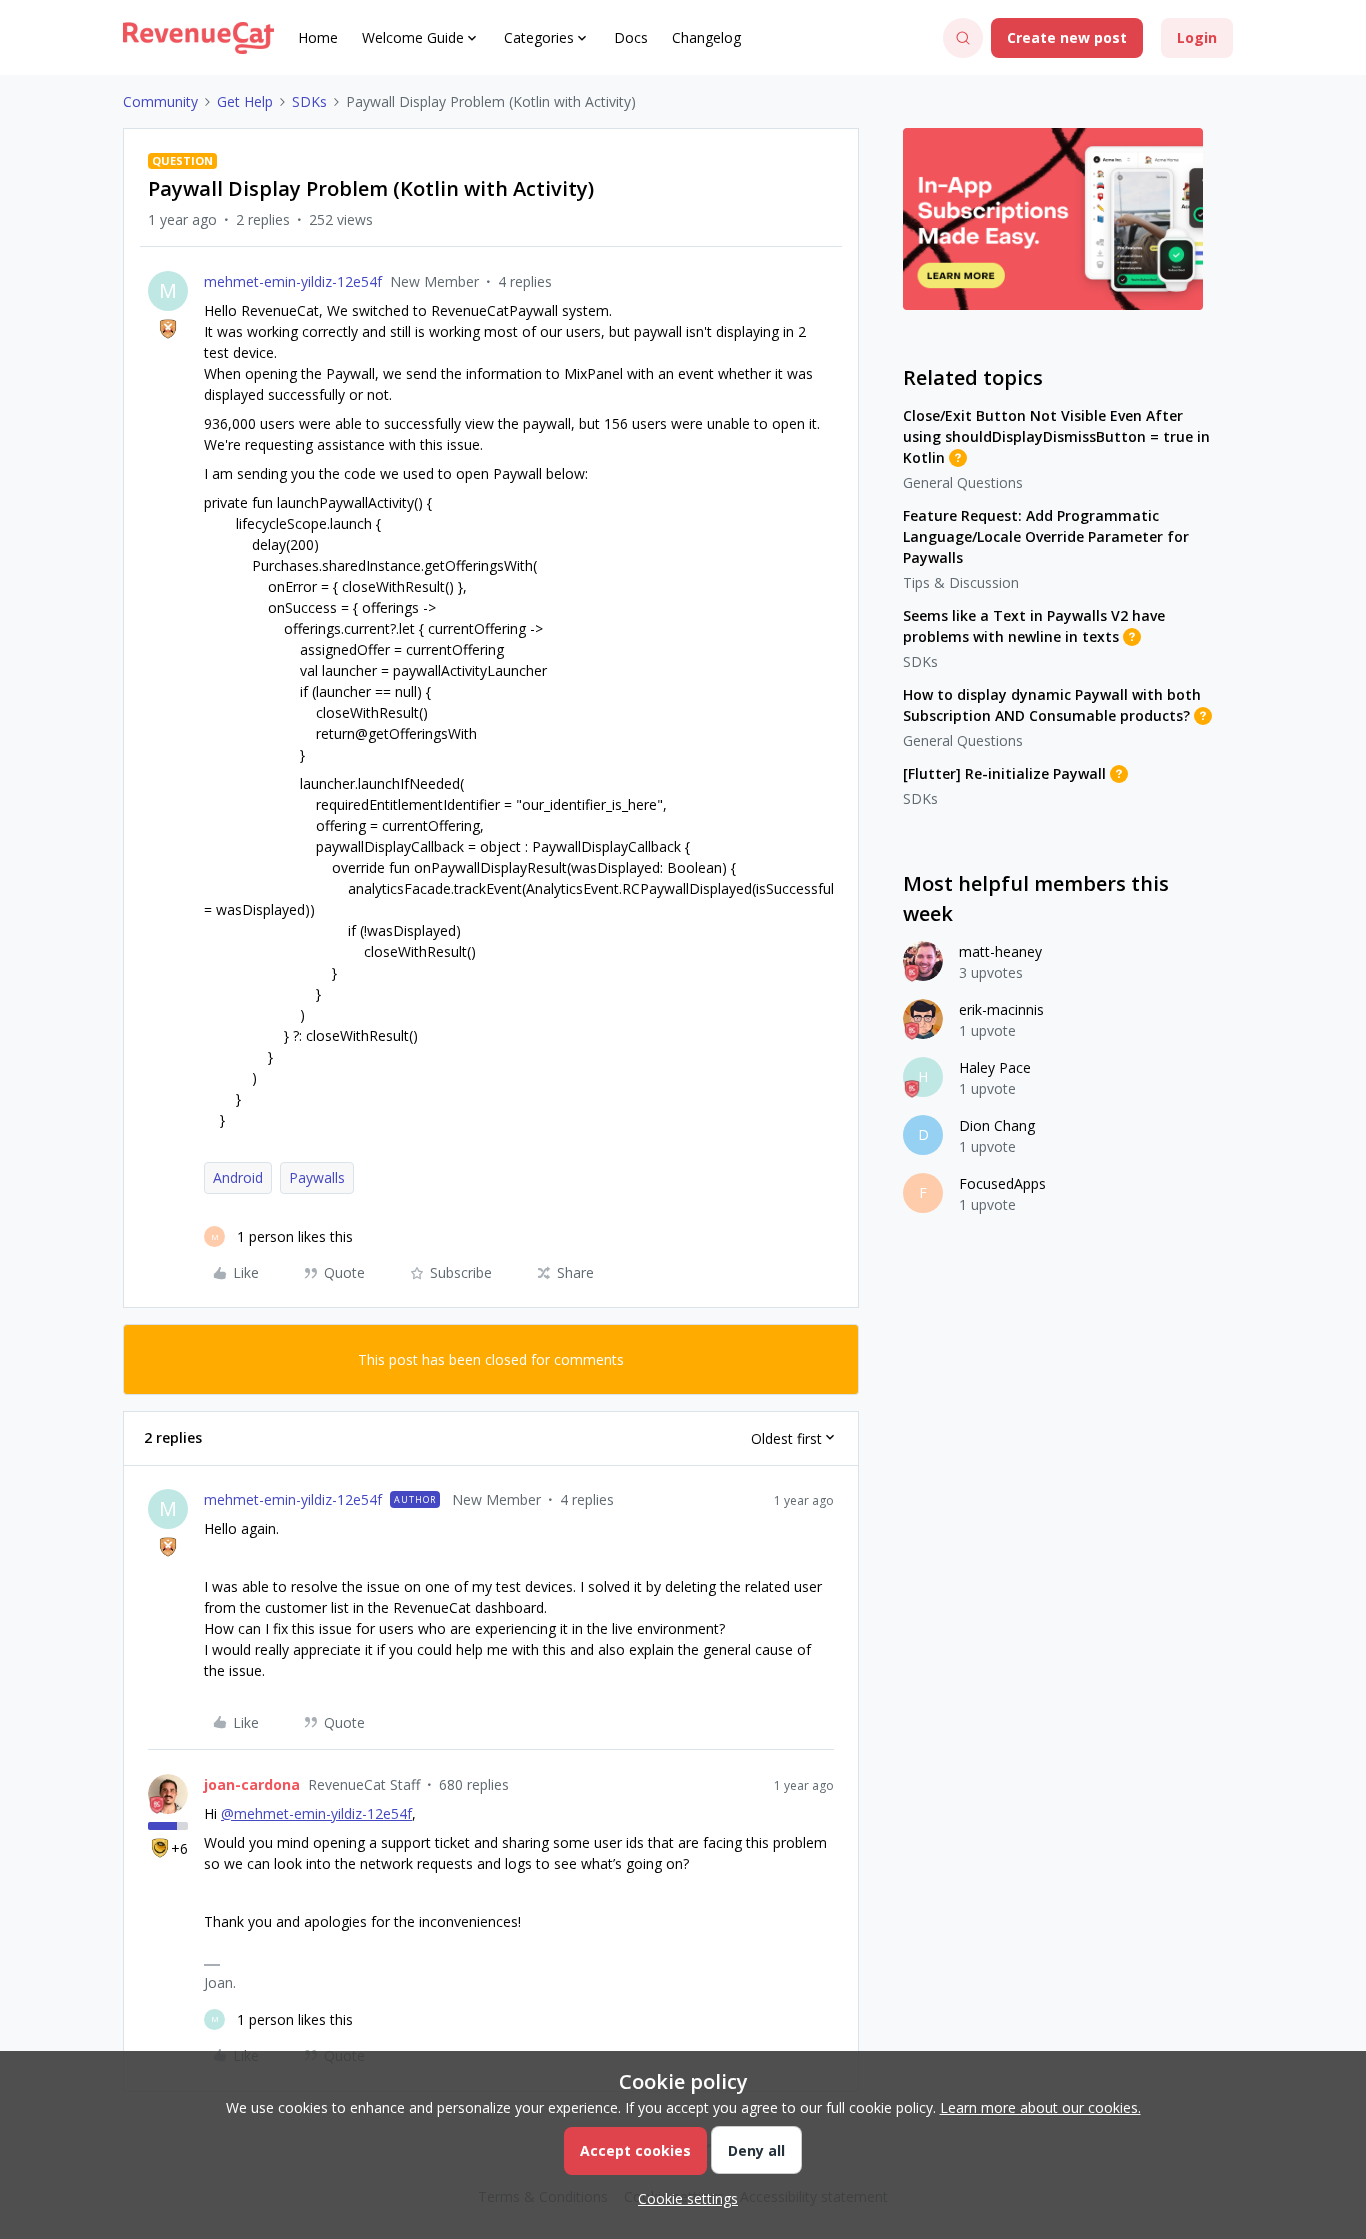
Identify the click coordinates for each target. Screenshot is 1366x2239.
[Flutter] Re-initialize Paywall (1004, 773)
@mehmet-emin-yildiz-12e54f (316, 1813)
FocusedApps (1002, 1183)
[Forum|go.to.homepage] (198, 38)
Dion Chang (997, 1125)
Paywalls (317, 1177)
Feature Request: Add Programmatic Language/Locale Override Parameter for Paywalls (1046, 536)
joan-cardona (252, 1784)
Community (160, 101)
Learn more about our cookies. (1040, 2107)
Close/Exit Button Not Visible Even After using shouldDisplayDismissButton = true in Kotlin (1056, 436)
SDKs (309, 101)
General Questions (963, 482)
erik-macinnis (1001, 1009)
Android (238, 1177)
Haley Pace (995, 1067)
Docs (631, 37)
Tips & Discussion (961, 582)
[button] (1067, 38)
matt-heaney (1000, 951)
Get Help (245, 101)
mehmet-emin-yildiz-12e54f (293, 281)
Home (318, 37)
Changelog (706, 37)
